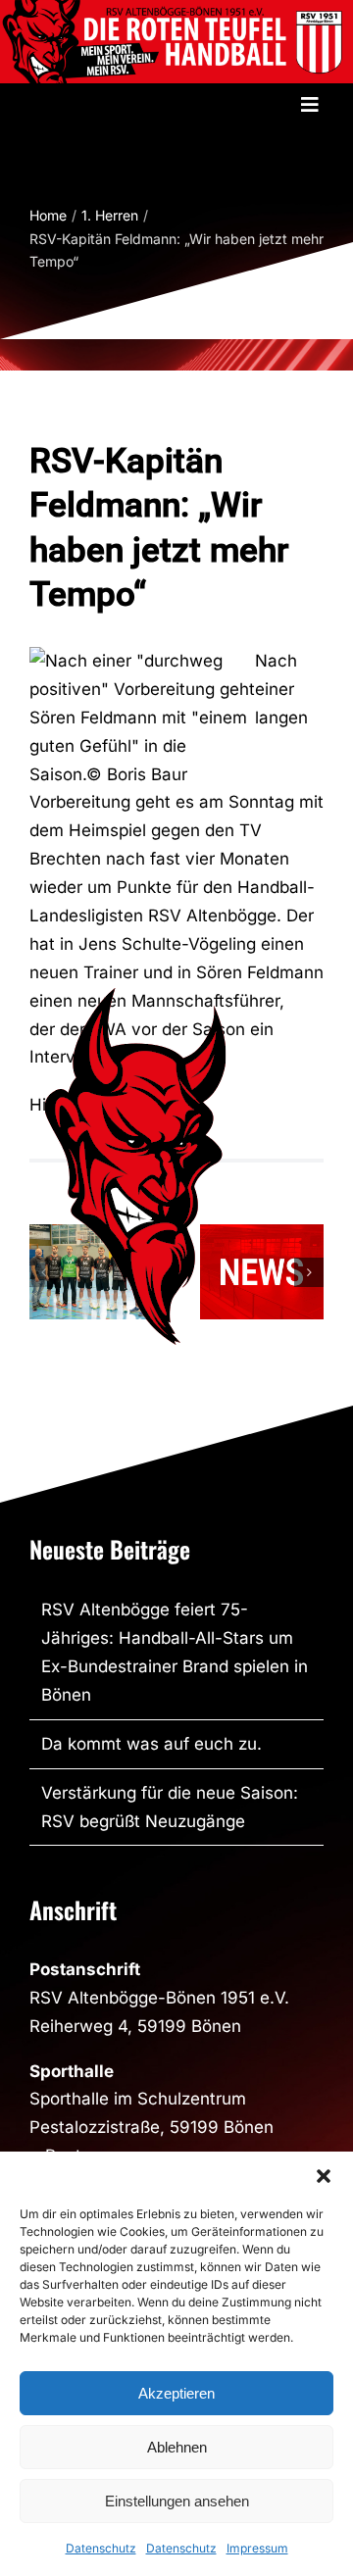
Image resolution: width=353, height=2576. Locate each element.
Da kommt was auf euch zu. (151, 1744)
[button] (324, 2176)
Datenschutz (101, 2548)
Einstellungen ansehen (177, 2501)
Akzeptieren (176, 2393)
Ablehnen (177, 2447)
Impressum (257, 2548)
